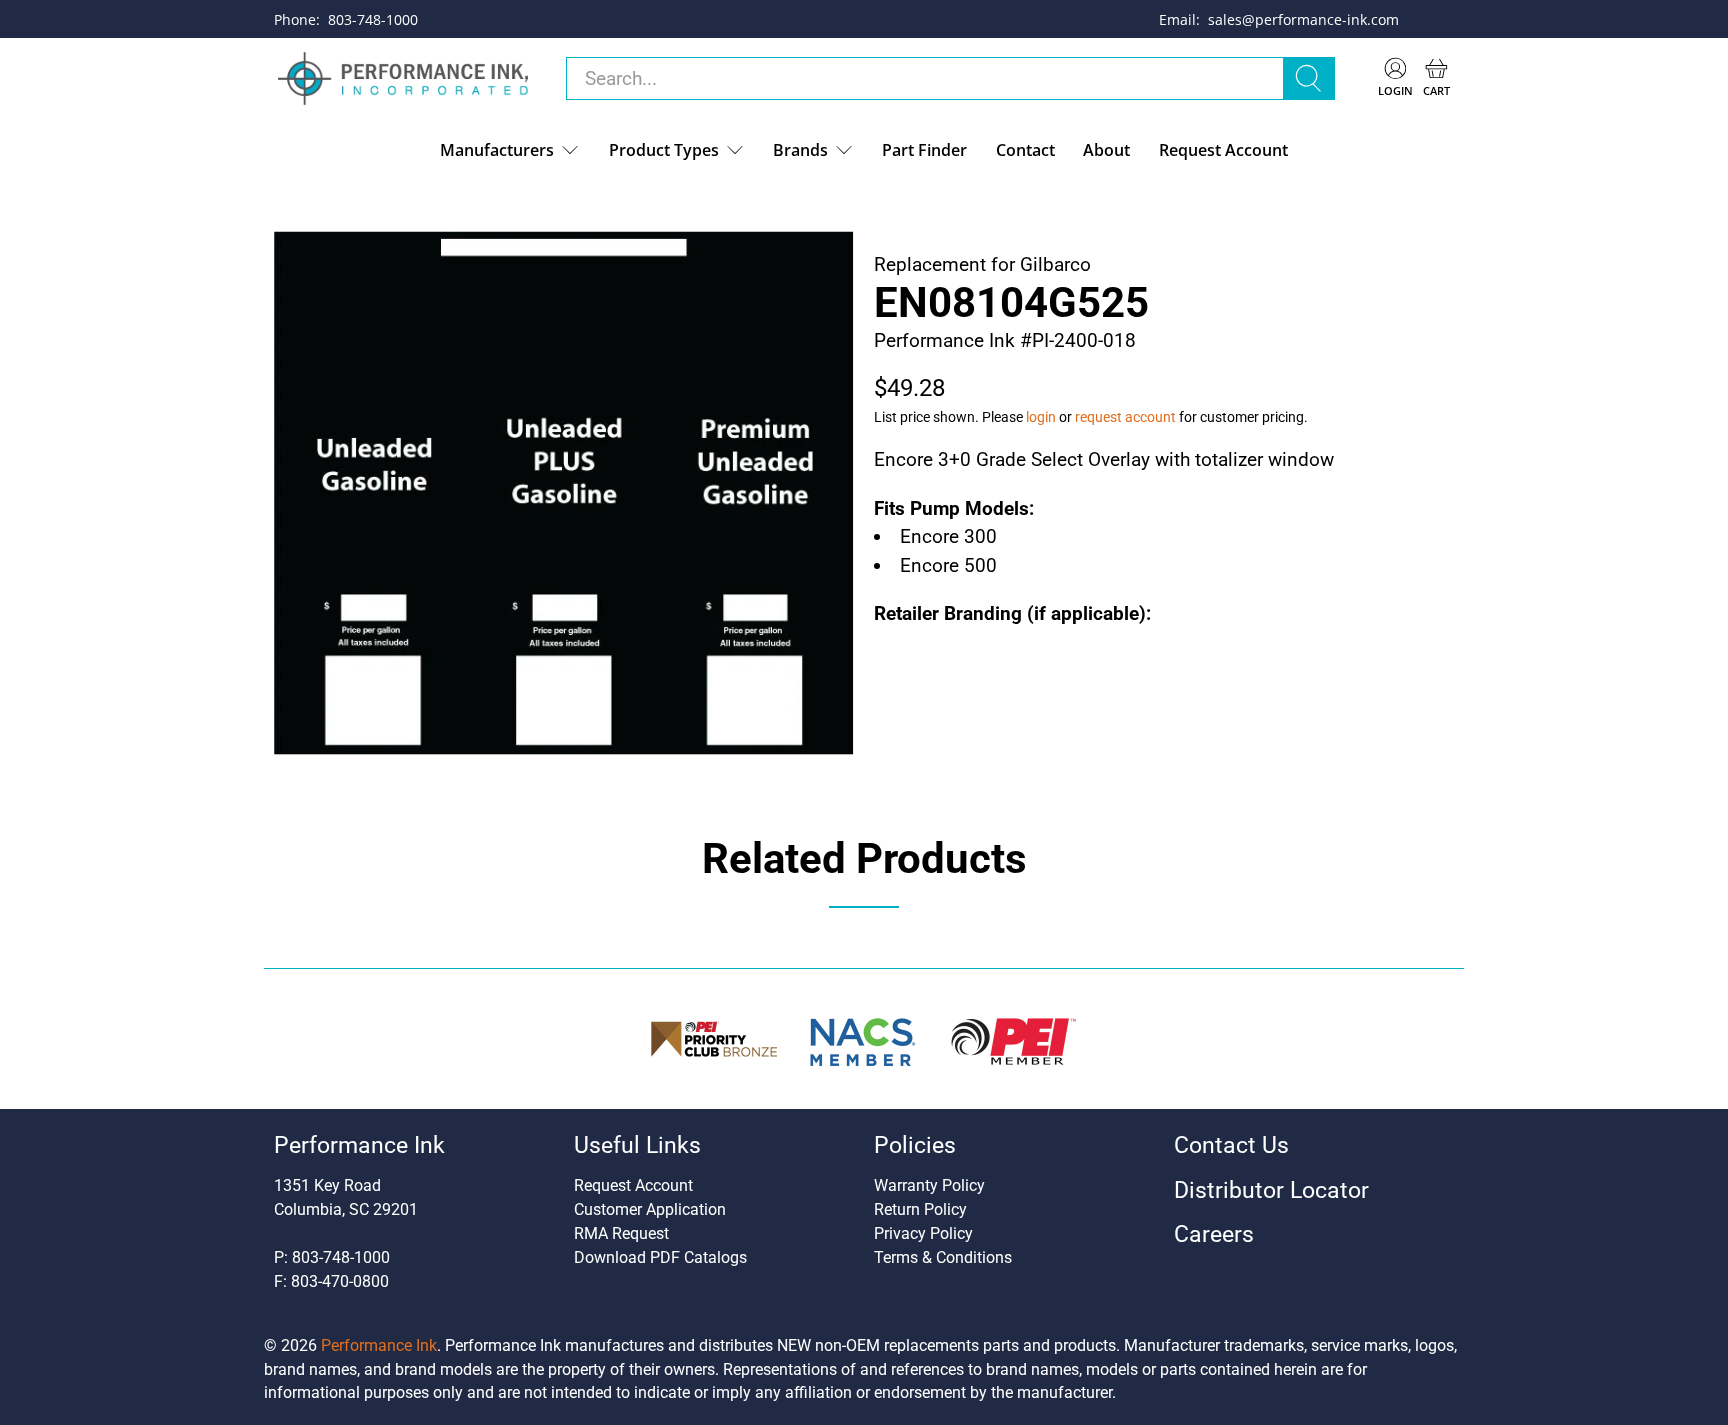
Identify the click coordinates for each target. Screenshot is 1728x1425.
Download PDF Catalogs (660, 1257)
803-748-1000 (373, 19)
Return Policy (920, 1209)
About (1106, 150)
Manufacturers (497, 150)
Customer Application (650, 1209)
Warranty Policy (929, 1185)
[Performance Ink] (403, 79)
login (1041, 417)
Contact (1025, 150)
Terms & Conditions (943, 1257)
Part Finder (924, 150)
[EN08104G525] (564, 493)
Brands (800, 150)
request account (1125, 417)
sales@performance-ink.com (1303, 19)
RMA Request (621, 1233)
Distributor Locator (1271, 1190)
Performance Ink (379, 1345)
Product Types (664, 150)
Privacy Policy (923, 1233)
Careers (1214, 1234)
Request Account (1223, 150)
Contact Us (1231, 1145)
